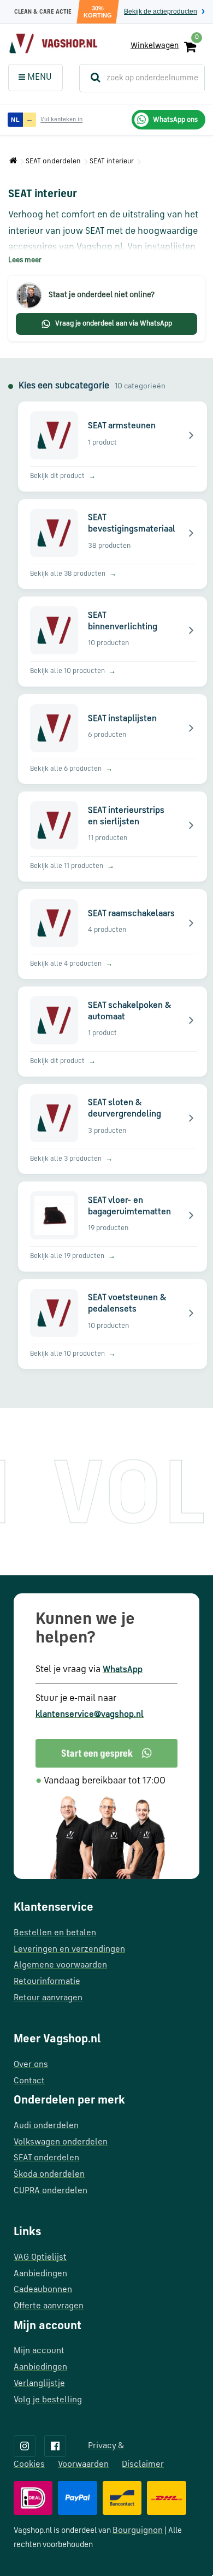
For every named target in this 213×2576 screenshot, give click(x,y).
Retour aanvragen (48, 1998)
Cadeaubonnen (43, 2290)
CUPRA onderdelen (51, 2191)
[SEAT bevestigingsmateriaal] (114, 544)
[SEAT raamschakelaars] (114, 934)
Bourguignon (138, 2531)
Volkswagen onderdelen (61, 2142)
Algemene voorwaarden (60, 1965)
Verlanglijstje (39, 2384)
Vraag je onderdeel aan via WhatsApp (114, 324)
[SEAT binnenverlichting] (114, 642)
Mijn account (39, 2351)
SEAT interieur (112, 161)
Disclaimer (143, 2465)
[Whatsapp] (106, 1753)
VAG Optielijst (40, 2258)
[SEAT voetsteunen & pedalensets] (114, 1324)
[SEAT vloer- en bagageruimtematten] (114, 1227)
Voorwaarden (83, 2465)
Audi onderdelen (46, 2126)
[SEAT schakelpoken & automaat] (114, 1032)
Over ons (31, 2065)
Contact (29, 2081)
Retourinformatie (47, 1982)
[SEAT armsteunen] (114, 447)
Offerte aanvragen (49, 2306)
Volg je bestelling (48, 2400)
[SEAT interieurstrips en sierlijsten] (114, 837)
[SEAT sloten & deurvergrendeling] (114, 1129)
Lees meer (25, 260)
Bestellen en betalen (55, 1933)
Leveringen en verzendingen (69, 1949)
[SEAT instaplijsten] (114, 739)
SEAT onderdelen (53, 161)
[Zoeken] (91, 78)
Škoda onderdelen (49, 2175)
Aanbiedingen (40, 2274)
